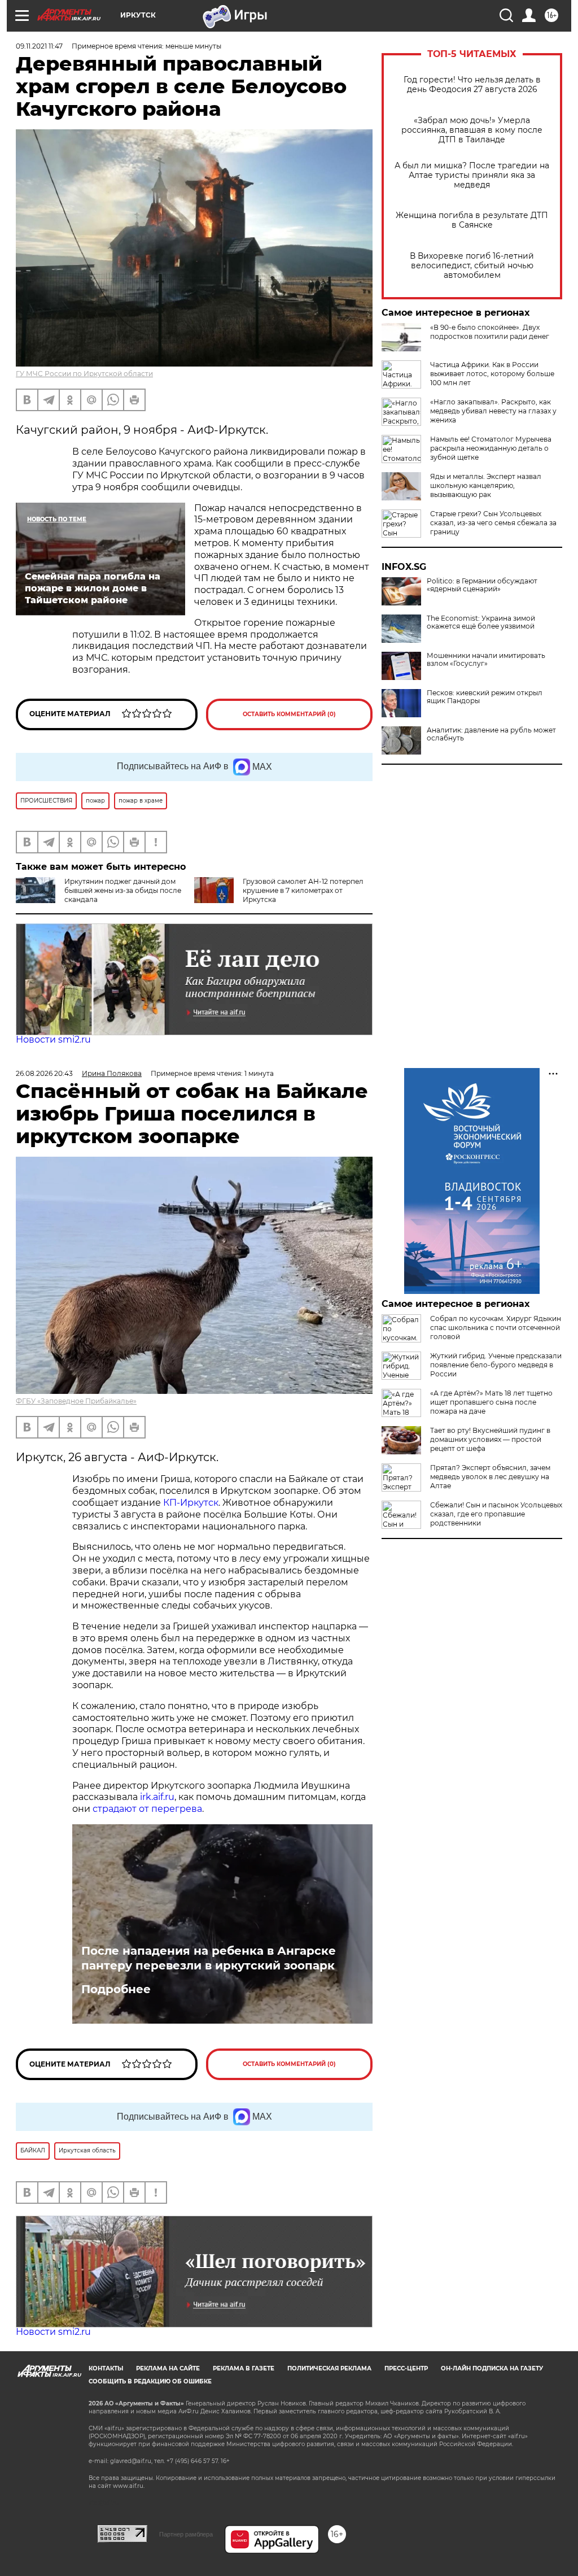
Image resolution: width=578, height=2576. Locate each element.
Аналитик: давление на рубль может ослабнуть (491, 734)
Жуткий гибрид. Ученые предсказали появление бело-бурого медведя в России (496, 1365)
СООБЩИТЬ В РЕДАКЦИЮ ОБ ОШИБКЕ (150, 2381)
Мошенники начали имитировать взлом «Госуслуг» (486, 660)
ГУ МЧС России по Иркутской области (84, 374)
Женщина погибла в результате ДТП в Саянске (472, 220)
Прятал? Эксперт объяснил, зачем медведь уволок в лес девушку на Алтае (490, 1477)
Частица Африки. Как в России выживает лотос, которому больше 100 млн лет (492, 374)
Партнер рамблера (186, 2534)
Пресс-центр (406, 2368)
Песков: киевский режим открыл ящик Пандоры (485, 697)
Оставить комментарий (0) (289, 714)
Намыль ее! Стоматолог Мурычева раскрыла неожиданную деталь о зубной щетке (491, 448)
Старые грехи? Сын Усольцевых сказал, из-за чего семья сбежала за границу (493, 523)
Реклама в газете (244, 2368)
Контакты (106, 2368)
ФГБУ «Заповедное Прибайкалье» (76, 1401)
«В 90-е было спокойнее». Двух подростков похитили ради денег (490, 332)
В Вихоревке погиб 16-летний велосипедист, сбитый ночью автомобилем (472, 266)
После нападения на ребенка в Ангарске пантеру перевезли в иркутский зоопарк (209, 1958)
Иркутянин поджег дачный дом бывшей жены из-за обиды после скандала (123, 890)
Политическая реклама (329, 2368)
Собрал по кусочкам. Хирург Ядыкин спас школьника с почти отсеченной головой (496, 1328)
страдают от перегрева (147, 1809)
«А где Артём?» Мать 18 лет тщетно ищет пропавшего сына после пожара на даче (491, 1402)
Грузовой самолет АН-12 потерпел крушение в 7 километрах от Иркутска (303, 890)
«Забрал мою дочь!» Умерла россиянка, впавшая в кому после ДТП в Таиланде (472, 130)
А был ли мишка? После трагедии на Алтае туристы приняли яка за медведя (472, 175)
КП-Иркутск (191, 1503)
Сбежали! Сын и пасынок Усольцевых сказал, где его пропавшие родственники (496, 1514)
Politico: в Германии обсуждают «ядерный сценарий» (482, 585)
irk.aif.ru (157, 1797)
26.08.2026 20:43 (44, 1073)
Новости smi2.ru (53, 1039)
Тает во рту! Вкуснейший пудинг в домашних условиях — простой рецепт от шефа (490, 1439)
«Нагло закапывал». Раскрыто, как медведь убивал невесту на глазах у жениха (493, 411)
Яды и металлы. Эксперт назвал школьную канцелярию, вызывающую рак (486, 485)
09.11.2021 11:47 (39, 46)
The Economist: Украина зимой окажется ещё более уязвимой (481, 622)
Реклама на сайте (168, 2368)
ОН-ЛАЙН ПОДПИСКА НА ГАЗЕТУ (492, 2368)
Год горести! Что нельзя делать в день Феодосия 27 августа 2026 (472, 85)
